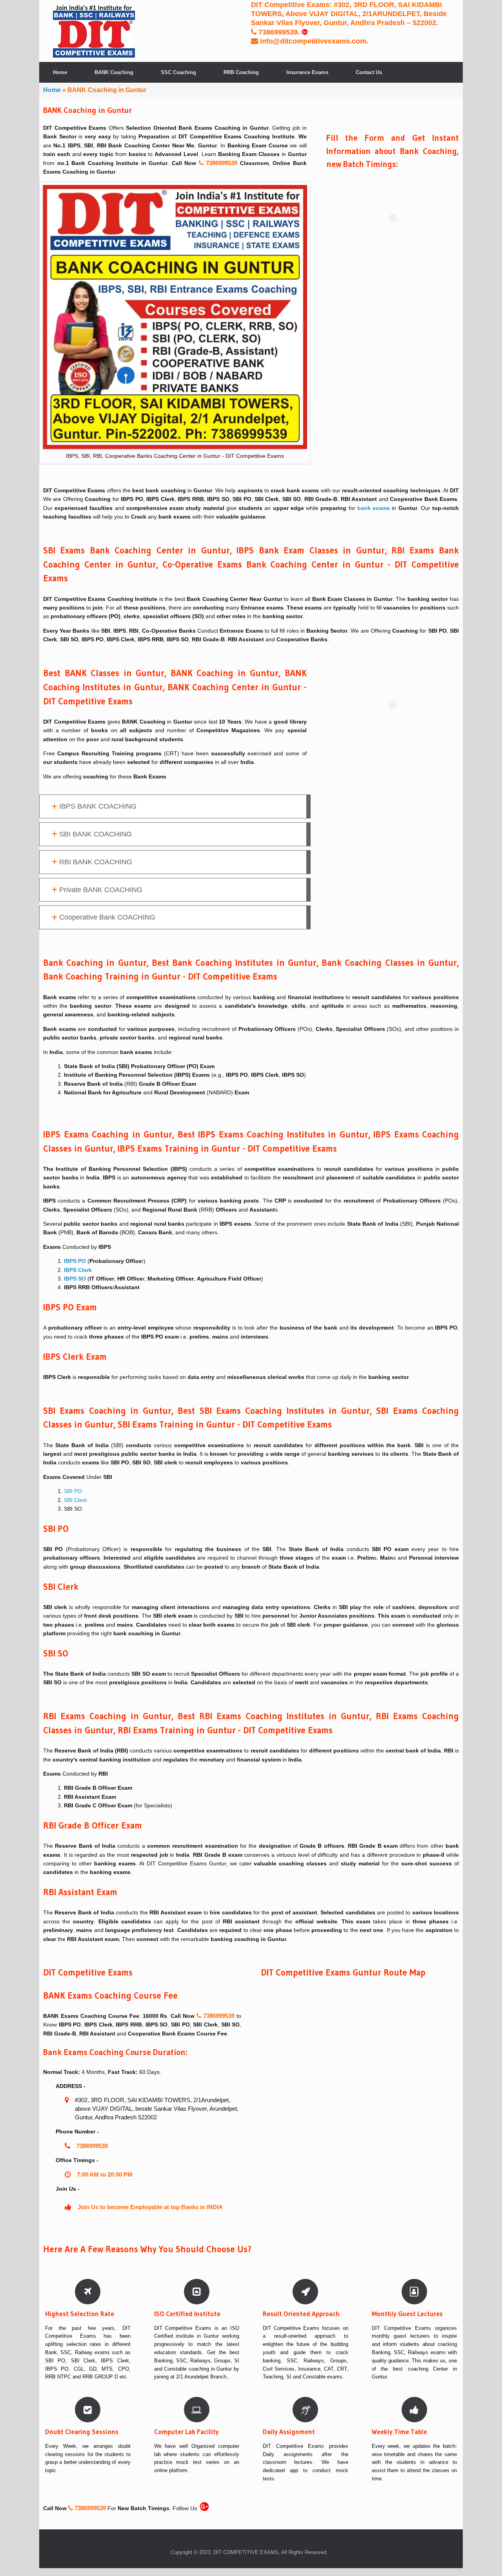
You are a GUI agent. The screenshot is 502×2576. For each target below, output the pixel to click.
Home (60, 72)
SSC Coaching (178, 72)
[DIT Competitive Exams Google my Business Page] (305, 32)
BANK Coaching (114, 72)
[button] (175, 806)
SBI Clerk (75, 1500)
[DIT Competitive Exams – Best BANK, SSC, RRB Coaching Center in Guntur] (94, 31)
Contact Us (369, 72)
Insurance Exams (307, 72)
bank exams (374, 508)
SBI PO (73, 1491)
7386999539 (277, 32)
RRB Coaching (241, 72)
